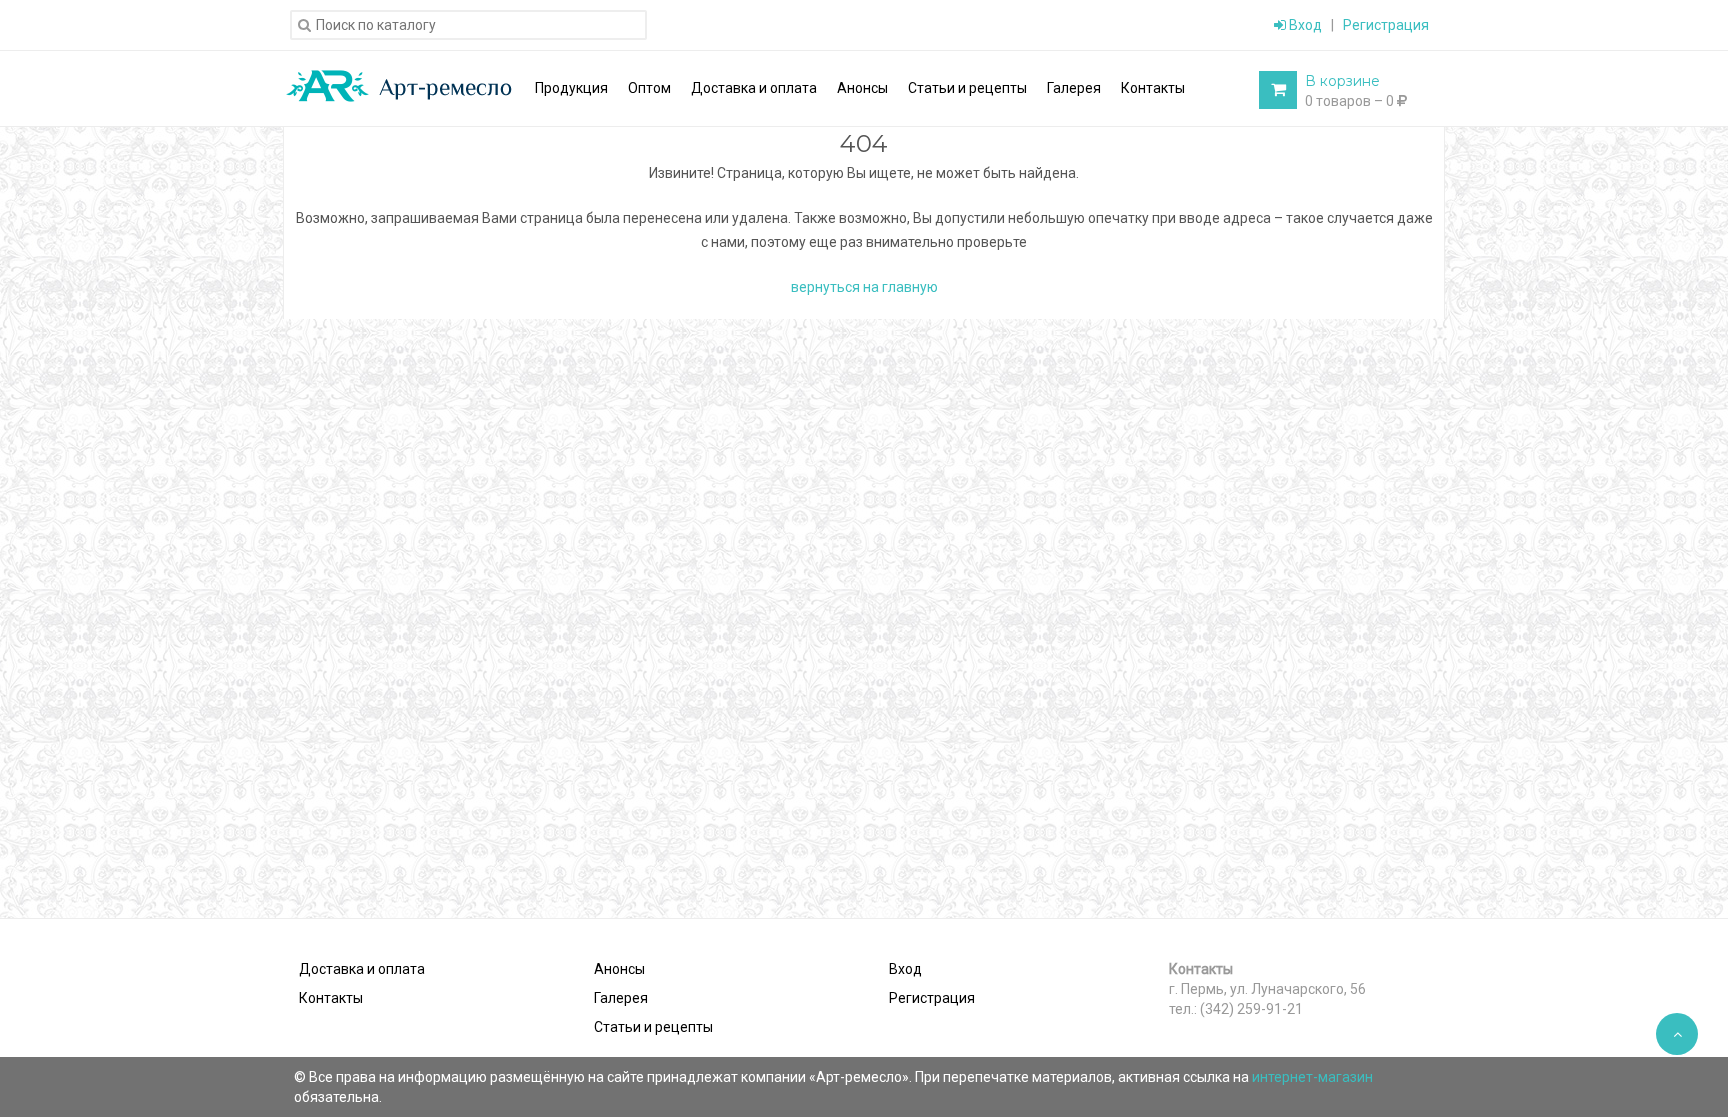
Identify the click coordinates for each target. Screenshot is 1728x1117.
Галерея (621, 998)
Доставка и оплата (362, 969)
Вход (1304, 25)
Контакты (331, 998)
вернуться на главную (864, 287)
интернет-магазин (1312, 1077)
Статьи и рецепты (653, 1027)
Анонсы (619, 969)
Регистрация (1386, 25)
